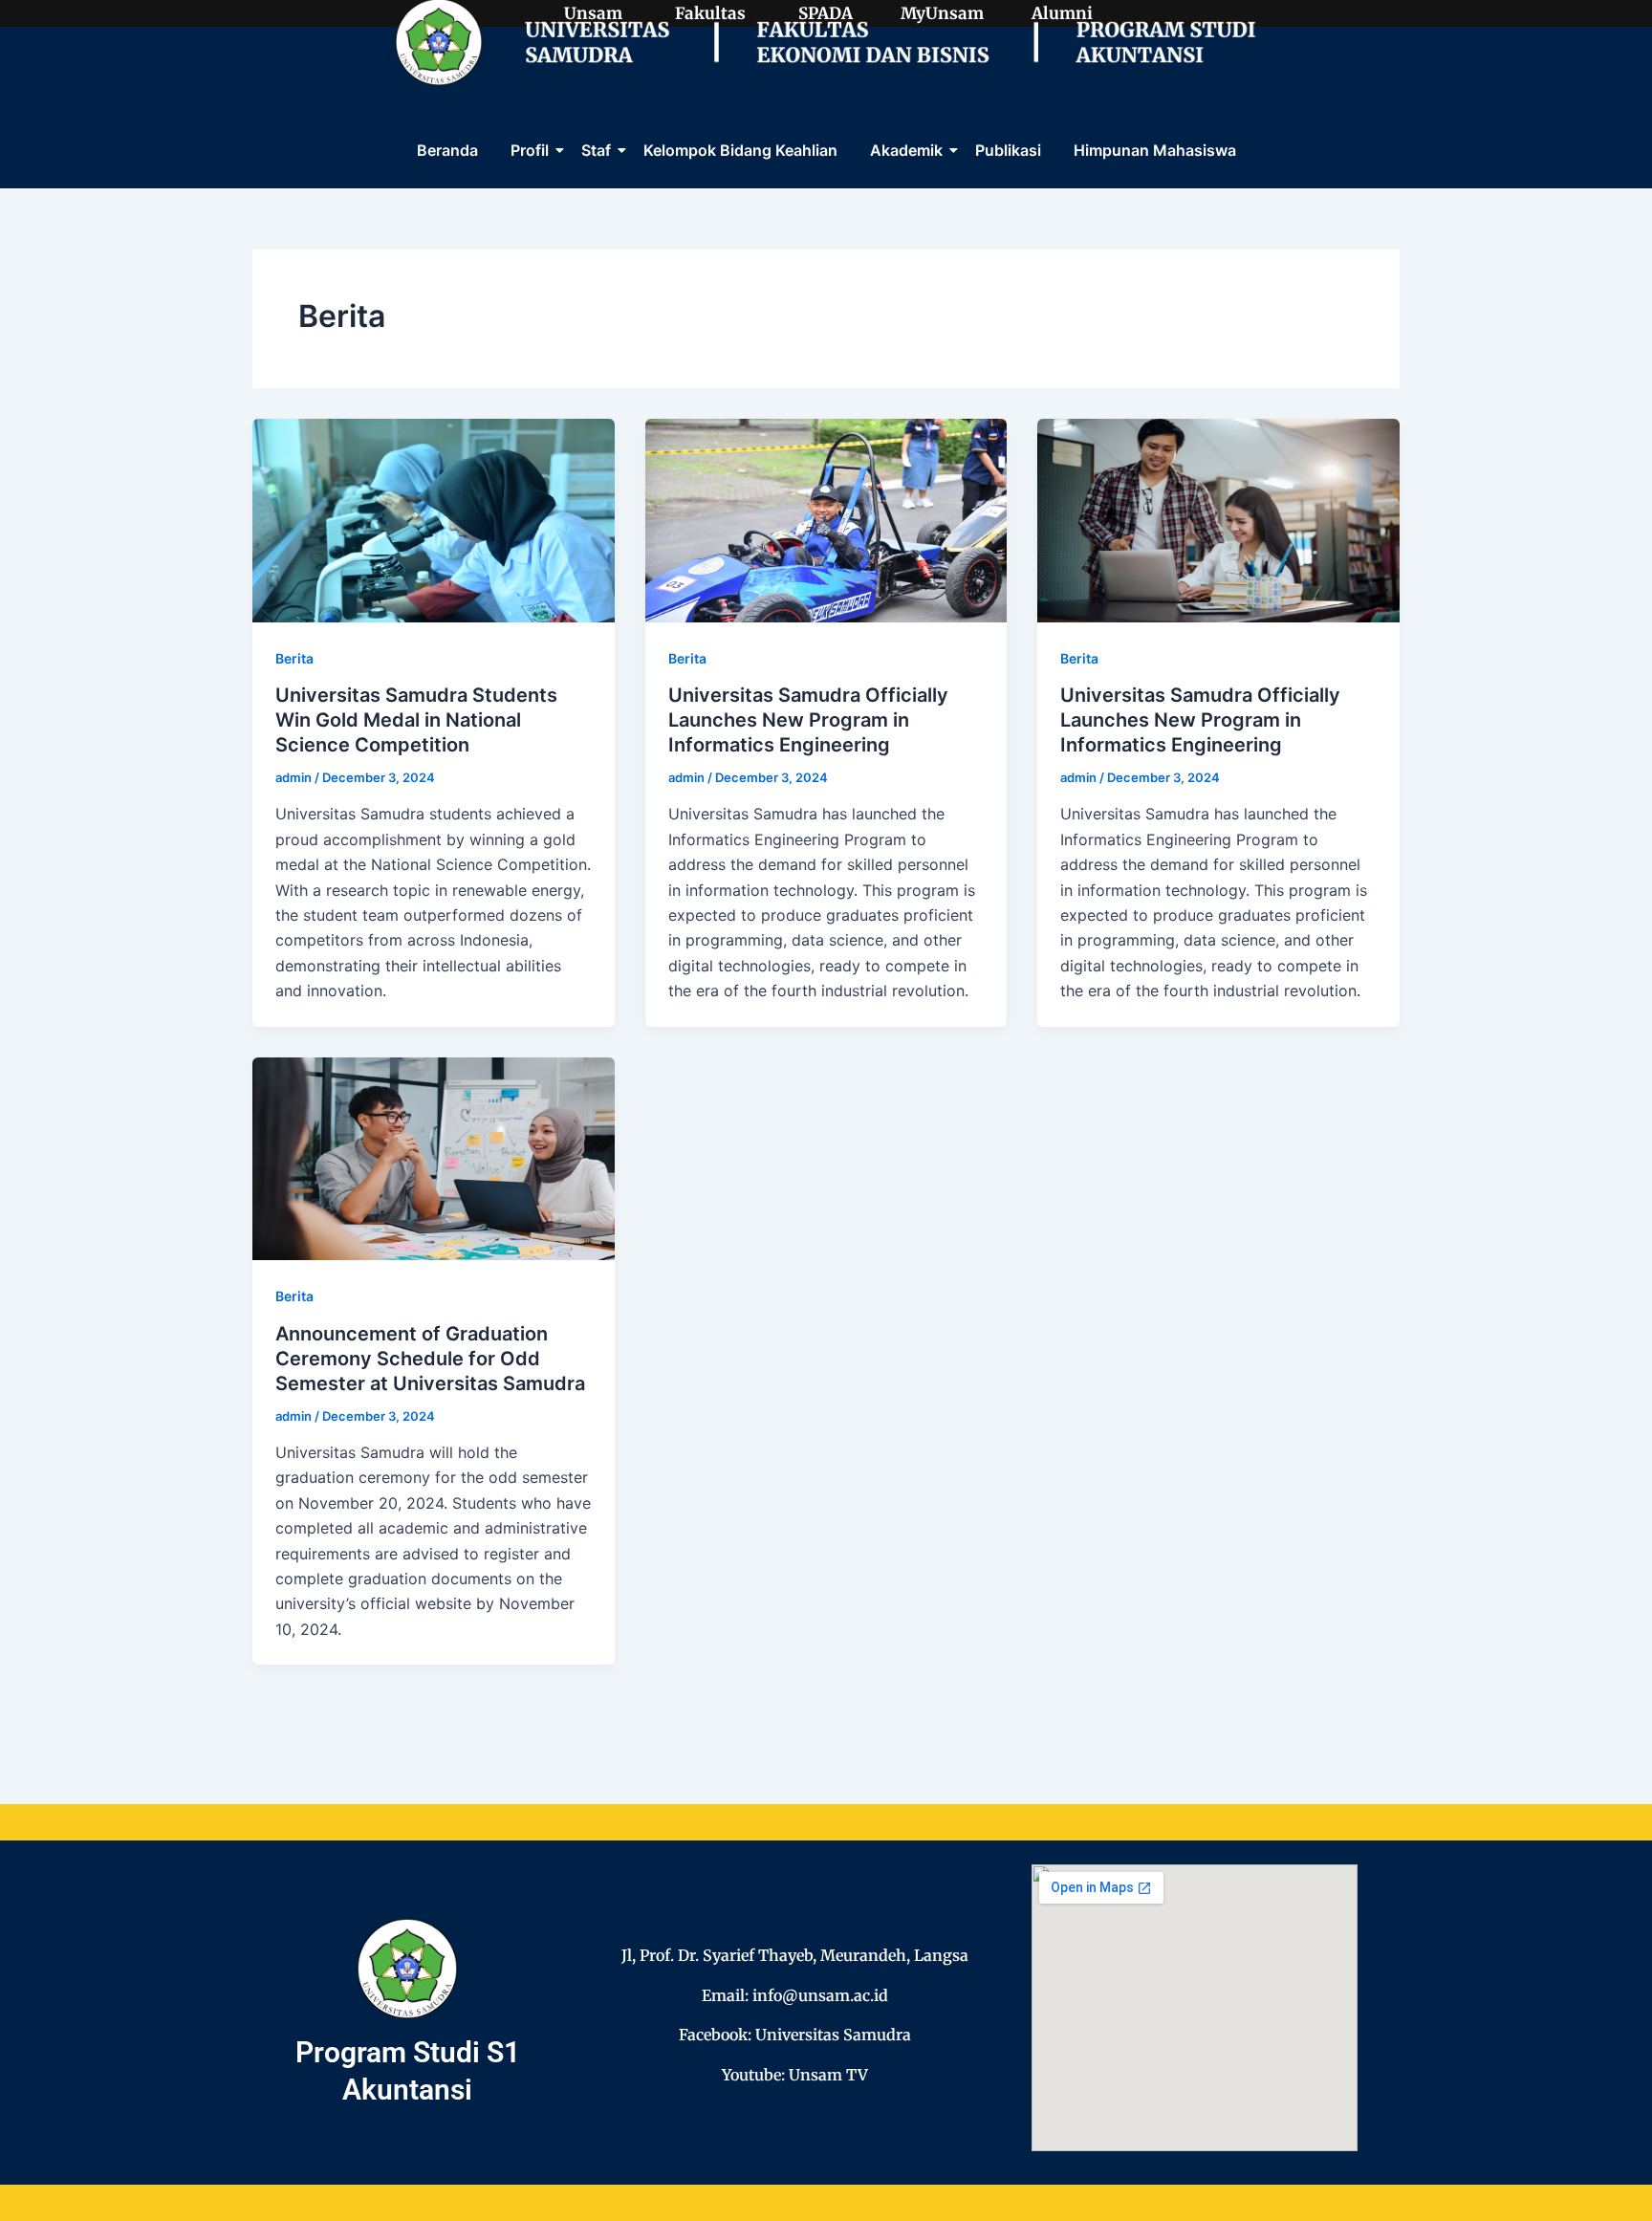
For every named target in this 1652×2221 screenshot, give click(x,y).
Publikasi (1008, 150)
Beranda (447, 150)
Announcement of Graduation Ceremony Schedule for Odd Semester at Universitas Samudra (430, 1359)
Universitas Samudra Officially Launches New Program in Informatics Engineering (808, 720)
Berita (294, 658)
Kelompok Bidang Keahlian (740, 150)
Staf (596, 150)
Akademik (906, 150)
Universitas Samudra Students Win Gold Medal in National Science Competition (416, 720)
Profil (530, 150)
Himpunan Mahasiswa (1155, 150)
